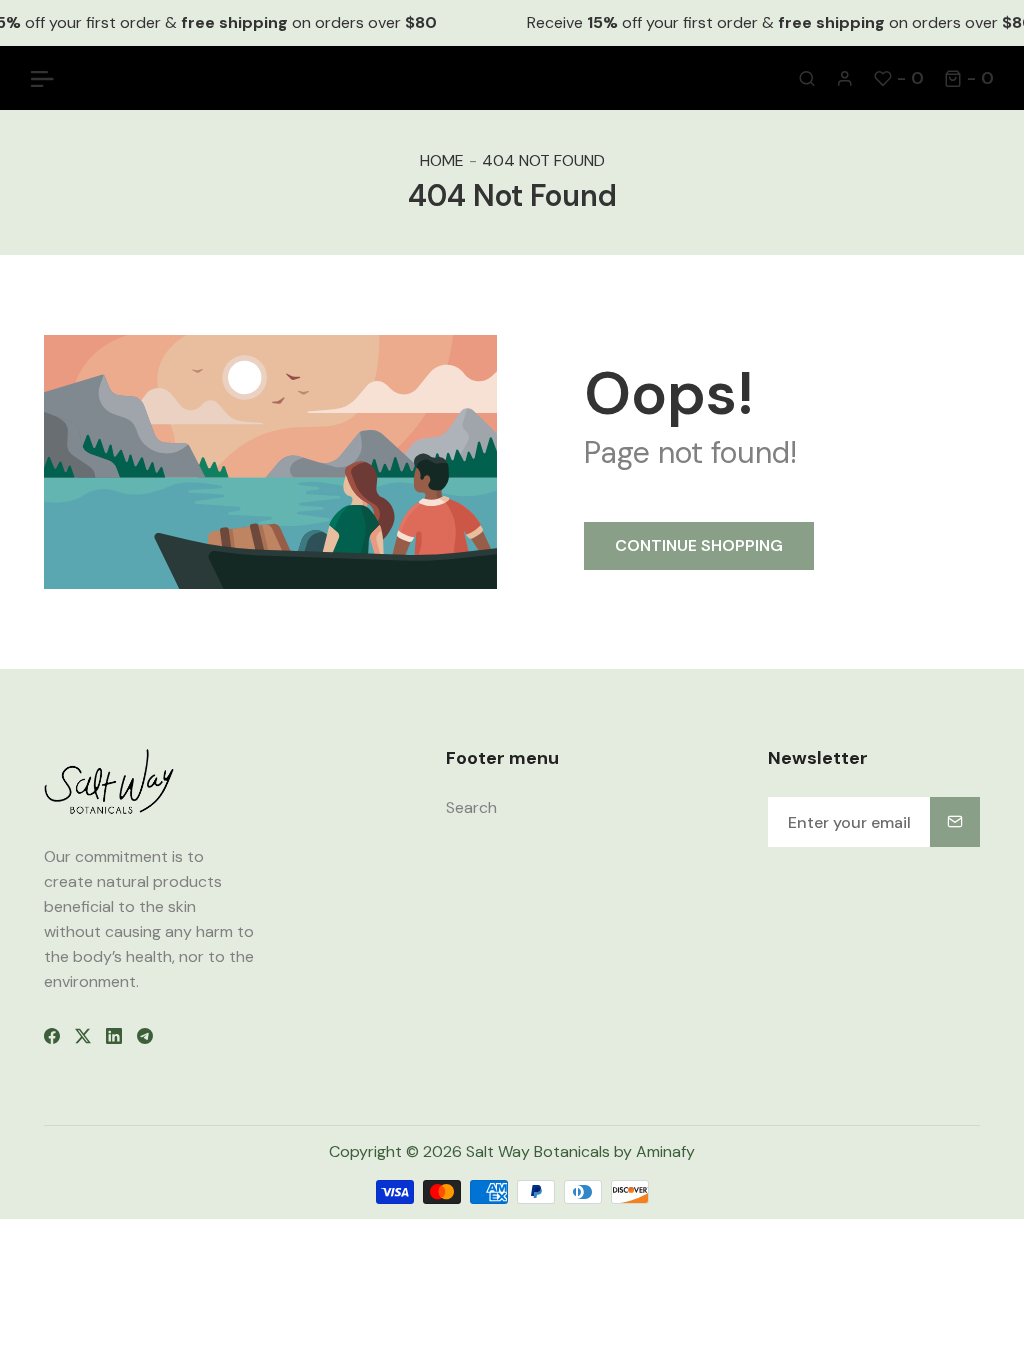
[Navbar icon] (42, 78)
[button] (969, 78)
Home (442, 160)
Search (471, 807)
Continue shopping (699, 545)
